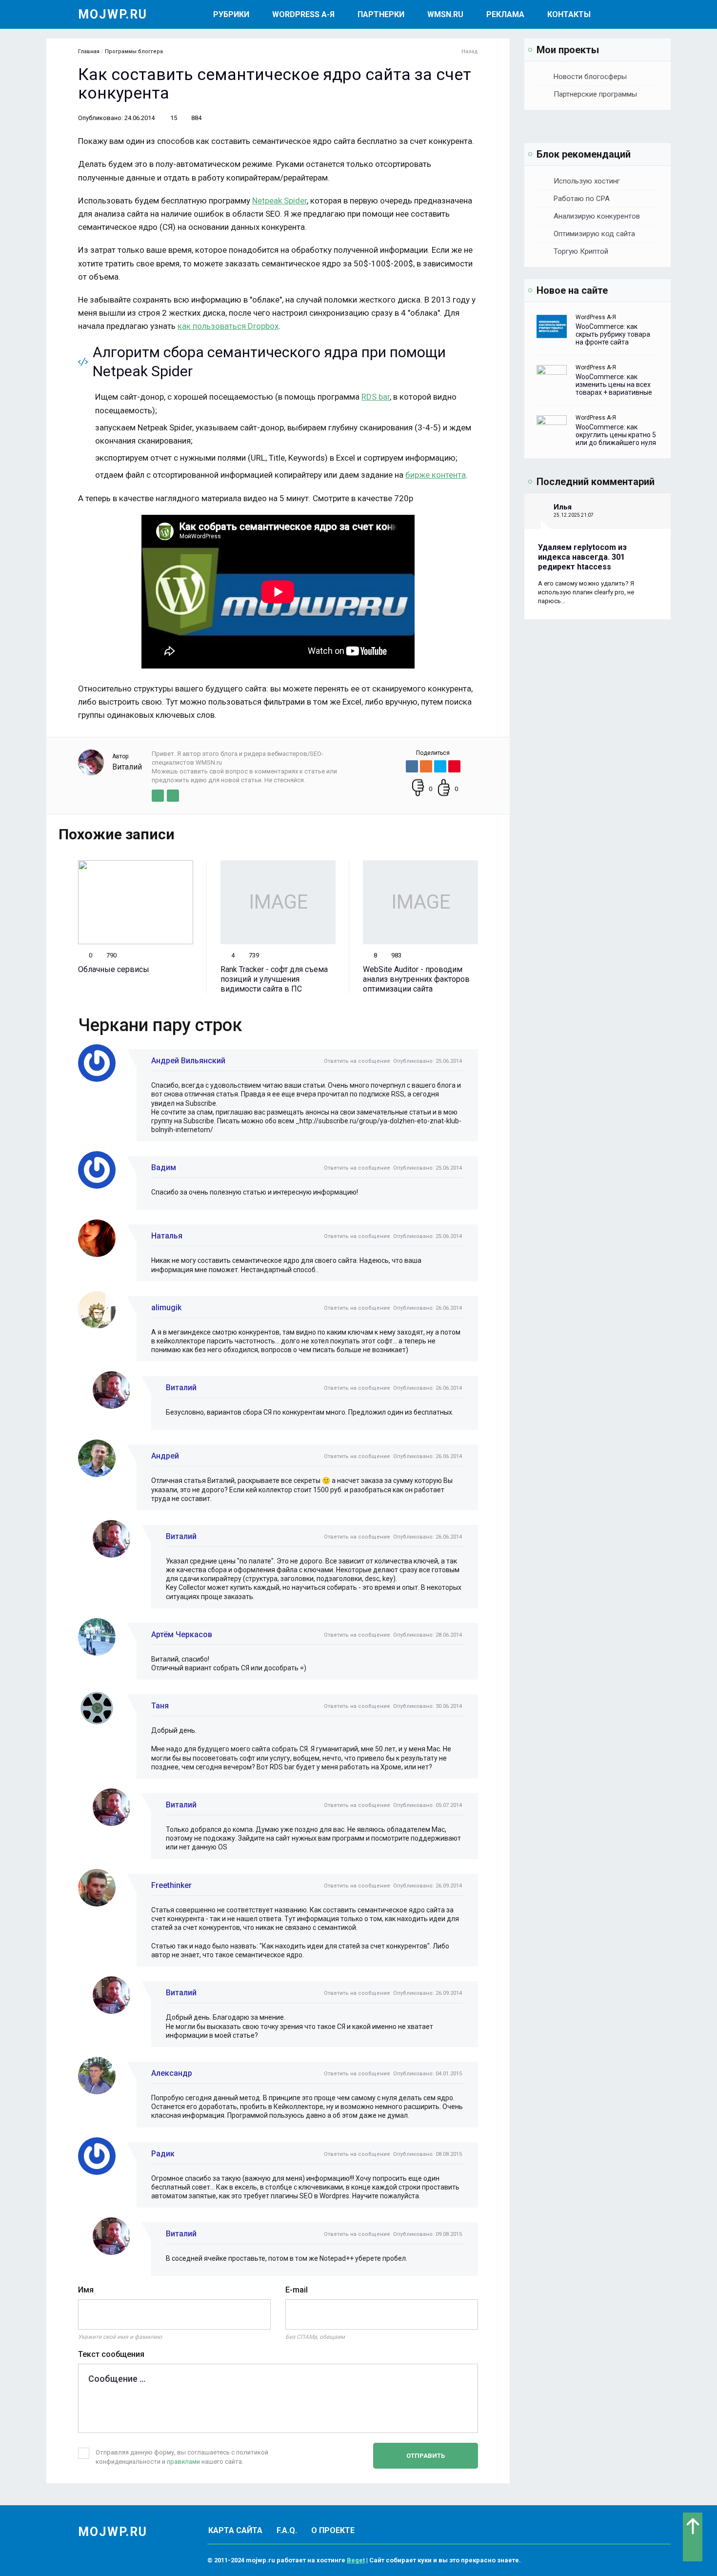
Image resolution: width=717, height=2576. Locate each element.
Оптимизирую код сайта (594, 234)
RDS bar (376, 397)
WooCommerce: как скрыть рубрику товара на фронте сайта (613, 334)
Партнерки (381, 14)
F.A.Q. (287, 2530)
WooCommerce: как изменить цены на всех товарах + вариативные (614, 385)
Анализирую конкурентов (597, 216)
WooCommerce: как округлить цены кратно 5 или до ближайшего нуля (616, 435)
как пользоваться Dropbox (228, 326)
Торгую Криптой (581, 251)
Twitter (158, 796)
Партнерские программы (595, 94)
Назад (470, 51)
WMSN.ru (445, 14)
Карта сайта (235, 2530)
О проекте (333, 2530)
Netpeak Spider (279, 201)
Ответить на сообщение (357, 1061)
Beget (356, 2560)
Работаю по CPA (582, 199)
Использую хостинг (587, 181)
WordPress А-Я (303, 14)
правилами (183, 2462)
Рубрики (231, 14)
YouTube (173, 796)
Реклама (505, 14)
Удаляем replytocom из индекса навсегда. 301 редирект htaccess (582, 557)
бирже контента (436, 475)
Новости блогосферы (590, 77)
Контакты (569, 14)
